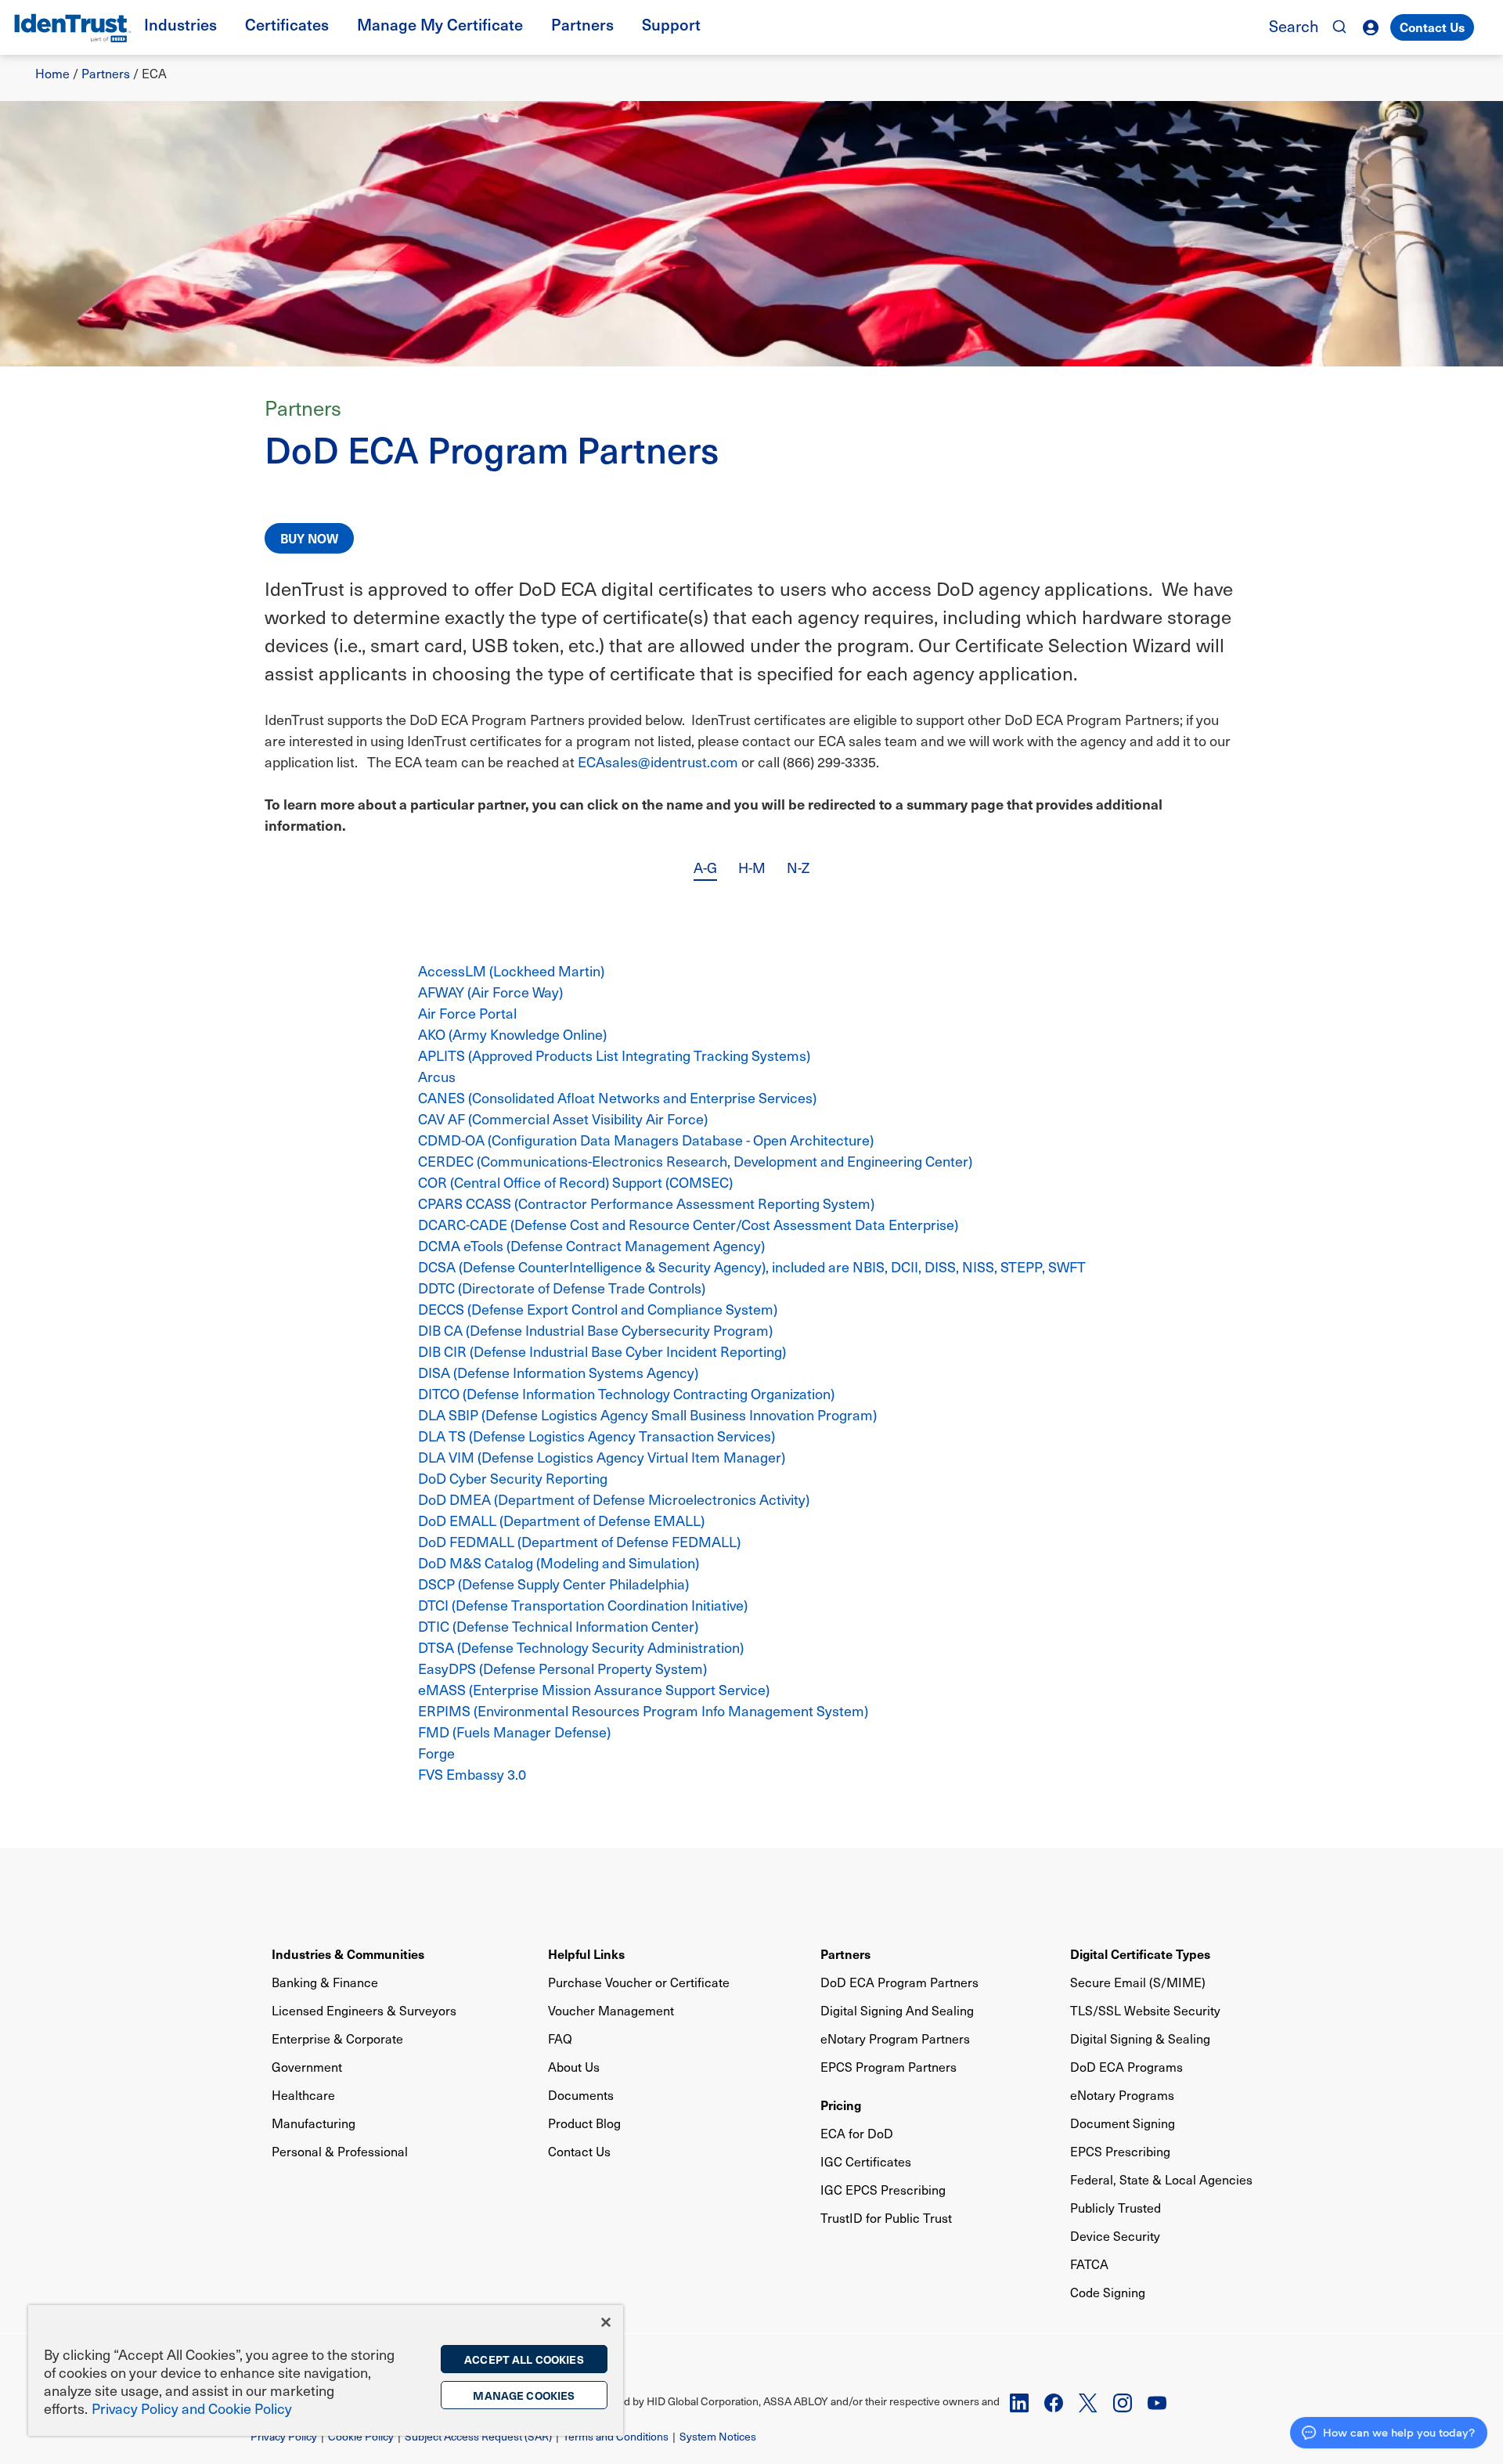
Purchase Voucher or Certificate (639, 1982)
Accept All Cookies (524, 2359)
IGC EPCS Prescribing (883, 2190)
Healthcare (303, 2095)
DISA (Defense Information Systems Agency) (558, 1372)
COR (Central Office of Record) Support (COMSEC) (575, 1182)
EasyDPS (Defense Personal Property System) (562, 1668)
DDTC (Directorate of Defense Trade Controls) (562, 1288)
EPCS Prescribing (1120, 2151)
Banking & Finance (325, 1982)
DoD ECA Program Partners (899, 1982)
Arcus (437, 1076)
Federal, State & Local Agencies (1161, 2179)
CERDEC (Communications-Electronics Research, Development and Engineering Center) (695, 1161)
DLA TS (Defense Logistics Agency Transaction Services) (597, 1436)
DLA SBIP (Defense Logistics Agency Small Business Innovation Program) (647, 1414)
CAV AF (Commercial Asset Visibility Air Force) (563, 1118)
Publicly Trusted (1116, 2208)
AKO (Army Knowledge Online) (512, 1034)
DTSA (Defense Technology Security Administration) (581, 1647)
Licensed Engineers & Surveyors (364, 2010)
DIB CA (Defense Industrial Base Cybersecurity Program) (595, 1330)
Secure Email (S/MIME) (1138, 1982)
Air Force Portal (467, 1013)
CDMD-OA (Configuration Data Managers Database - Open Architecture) (646, 1140)
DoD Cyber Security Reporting (513, 1478)
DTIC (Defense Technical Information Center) (558, 1626)
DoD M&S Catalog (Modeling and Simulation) (559, 1562)
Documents (581, 2095)
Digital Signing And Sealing (897, 2010)
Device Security (1115, 2236)
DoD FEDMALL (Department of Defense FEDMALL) (579, 1541)
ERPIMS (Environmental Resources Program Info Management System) (643, 1710)
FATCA (1089, 2264)
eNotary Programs (1122, 2095)
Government (307, 2067)
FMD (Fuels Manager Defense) (514, 1732)
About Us (574, 2067)
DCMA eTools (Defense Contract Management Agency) (591, 1245)
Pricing (841, 2105)
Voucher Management (611, 2010)
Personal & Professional (340, 2151)
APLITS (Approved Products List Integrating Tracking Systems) (614, 1055)
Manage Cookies (524, 2395)
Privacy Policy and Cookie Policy (192, 2408)
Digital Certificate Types (1140, 1954)
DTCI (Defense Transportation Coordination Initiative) (583, 1605)
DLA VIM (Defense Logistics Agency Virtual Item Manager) (602, 1457)
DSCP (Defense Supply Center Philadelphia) (553, 1584)
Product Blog (584, 2123)
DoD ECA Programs (1126, 2067)
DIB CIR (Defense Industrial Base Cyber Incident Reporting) (602, 1351)
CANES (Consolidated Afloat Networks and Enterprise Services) (617, 1097)
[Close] (606, 2322)
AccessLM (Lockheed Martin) (511, 970)
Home (52, 73)
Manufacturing (314, 2123)
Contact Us (1432, 27)
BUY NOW (309, 538)
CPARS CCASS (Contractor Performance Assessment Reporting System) (646, 1203)
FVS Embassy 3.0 (472, 1774)
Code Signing (1108, 2292)
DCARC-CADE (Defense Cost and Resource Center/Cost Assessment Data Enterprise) (688, 1224)
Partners (106, 73)
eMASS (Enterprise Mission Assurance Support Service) (594, 1689)
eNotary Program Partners (895, 2038)
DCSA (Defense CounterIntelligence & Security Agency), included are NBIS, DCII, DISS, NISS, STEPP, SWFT (752, 1266)
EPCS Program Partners (888, 2067)
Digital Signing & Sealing (1140, 2038)
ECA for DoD (857, 2133)
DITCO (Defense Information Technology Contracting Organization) (626, 1393)
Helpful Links (586, 1954)
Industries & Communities (348, 1954)
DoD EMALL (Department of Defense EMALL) (561, 1520)
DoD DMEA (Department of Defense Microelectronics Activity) (614, 1499)
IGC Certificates (866, 2161)
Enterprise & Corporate (337, 2038)
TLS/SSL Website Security (1145, 2010)
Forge (436, 1753)
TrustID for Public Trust (886, 2218)
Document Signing (1123, 2123)
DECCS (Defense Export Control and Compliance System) (598, 1309)
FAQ (560, 2038)
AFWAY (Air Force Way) (490, 992)
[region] (326, 2370)
